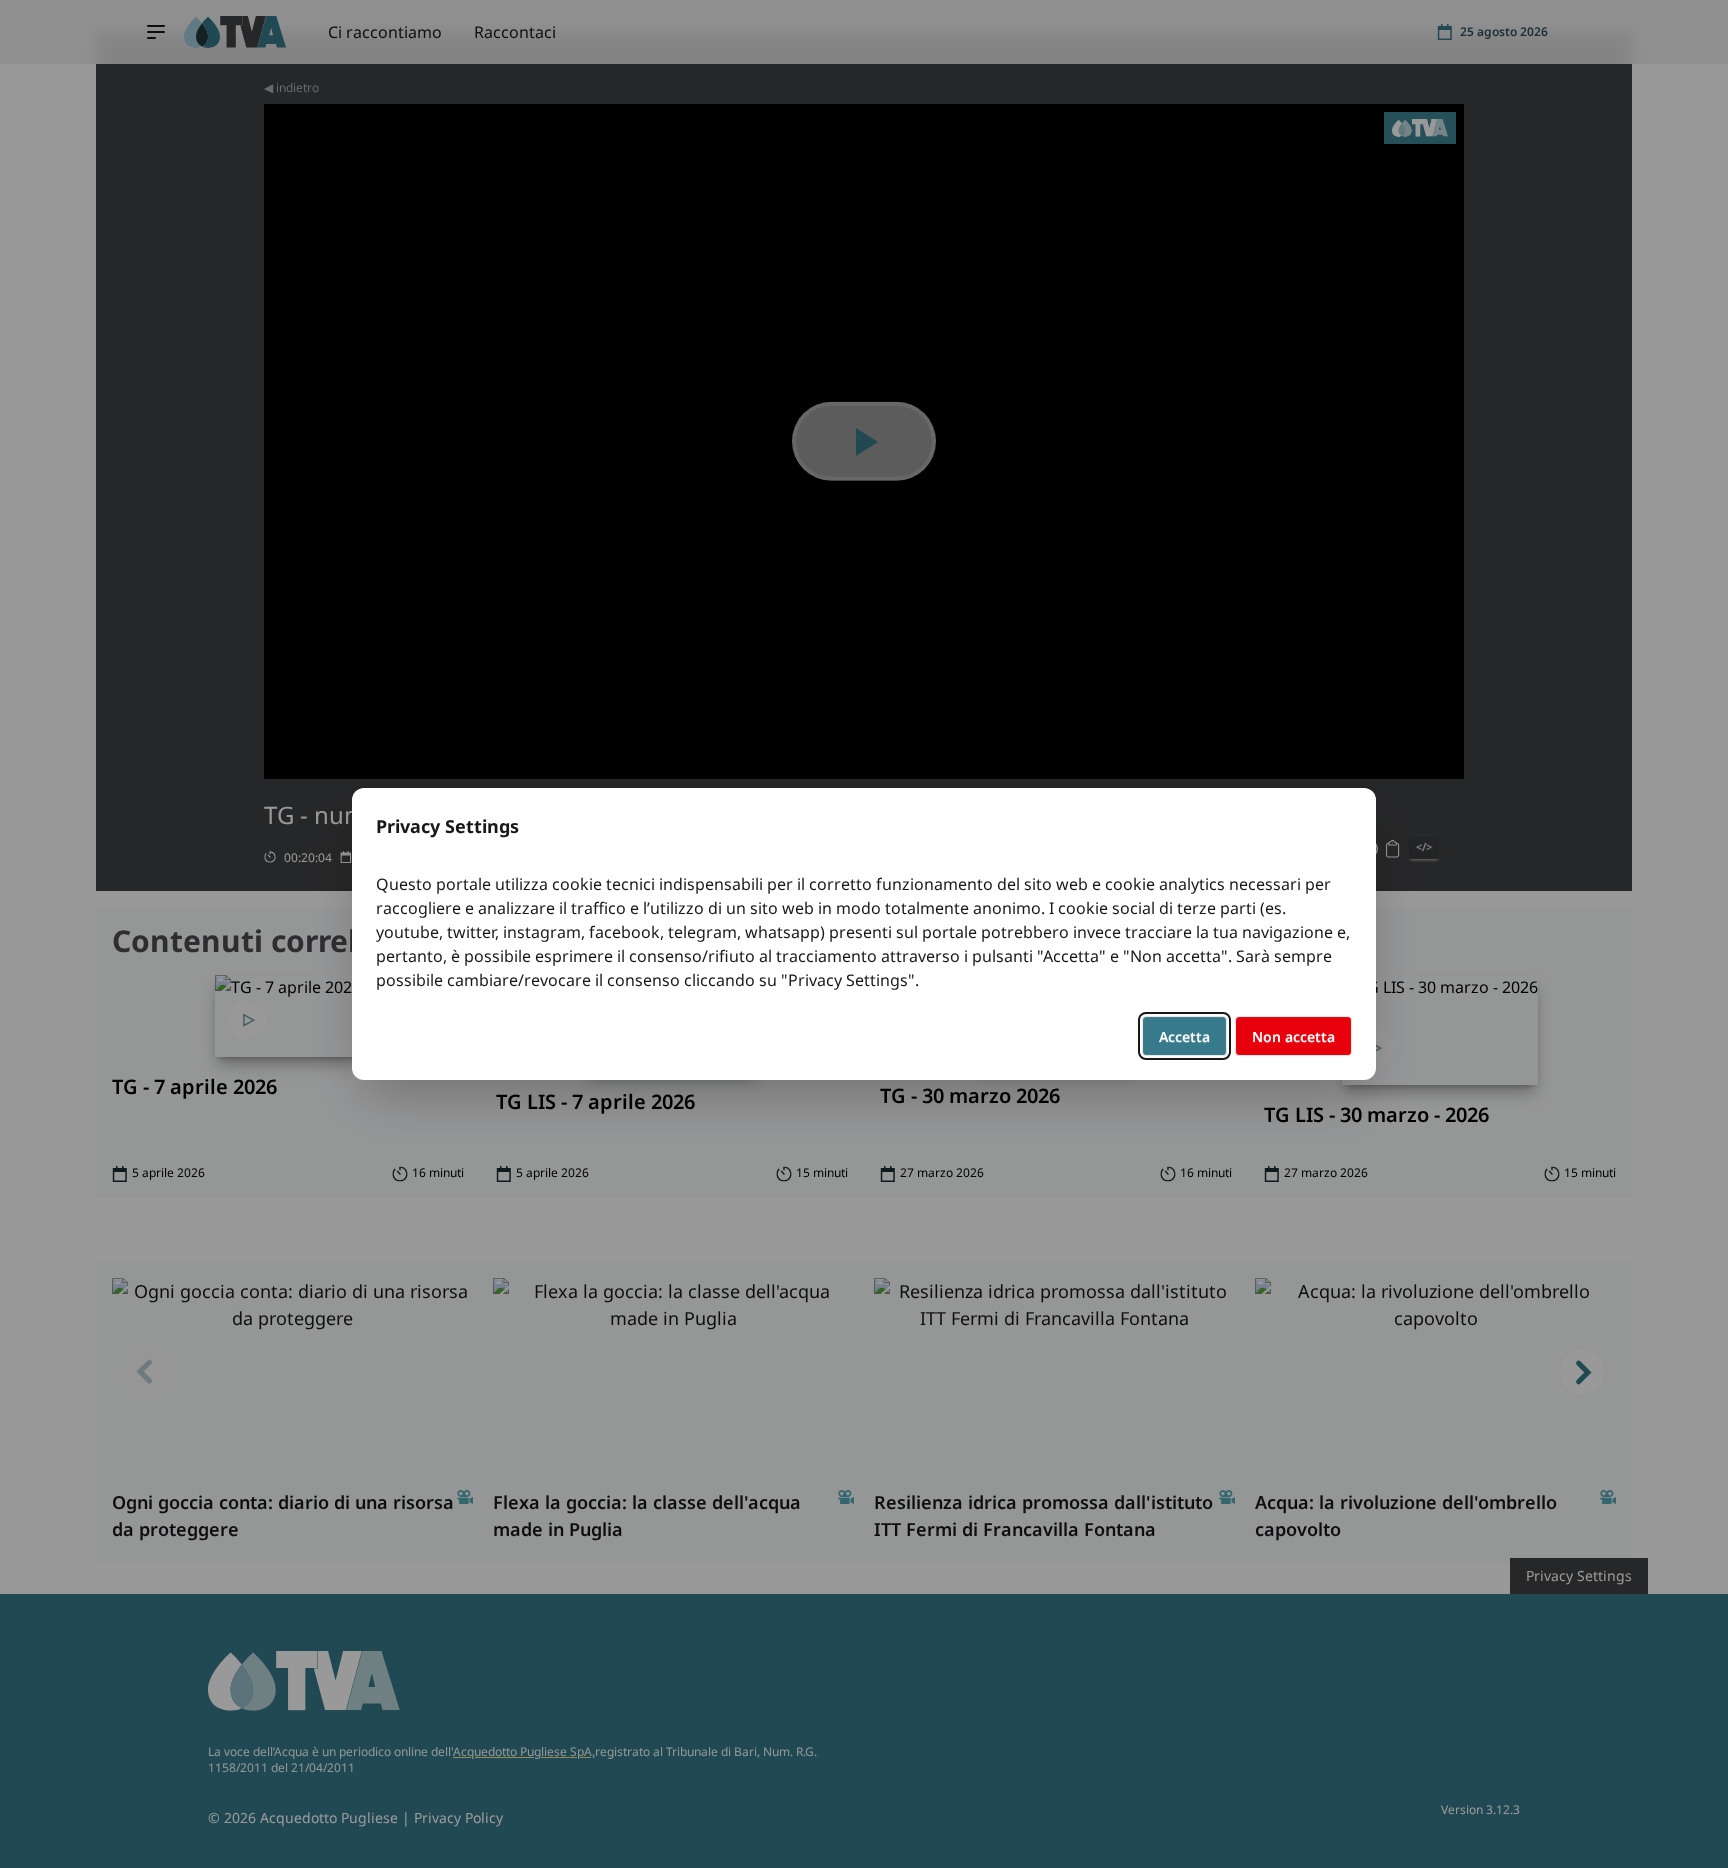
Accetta (1184, 1036)
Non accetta (1293, 1036)
